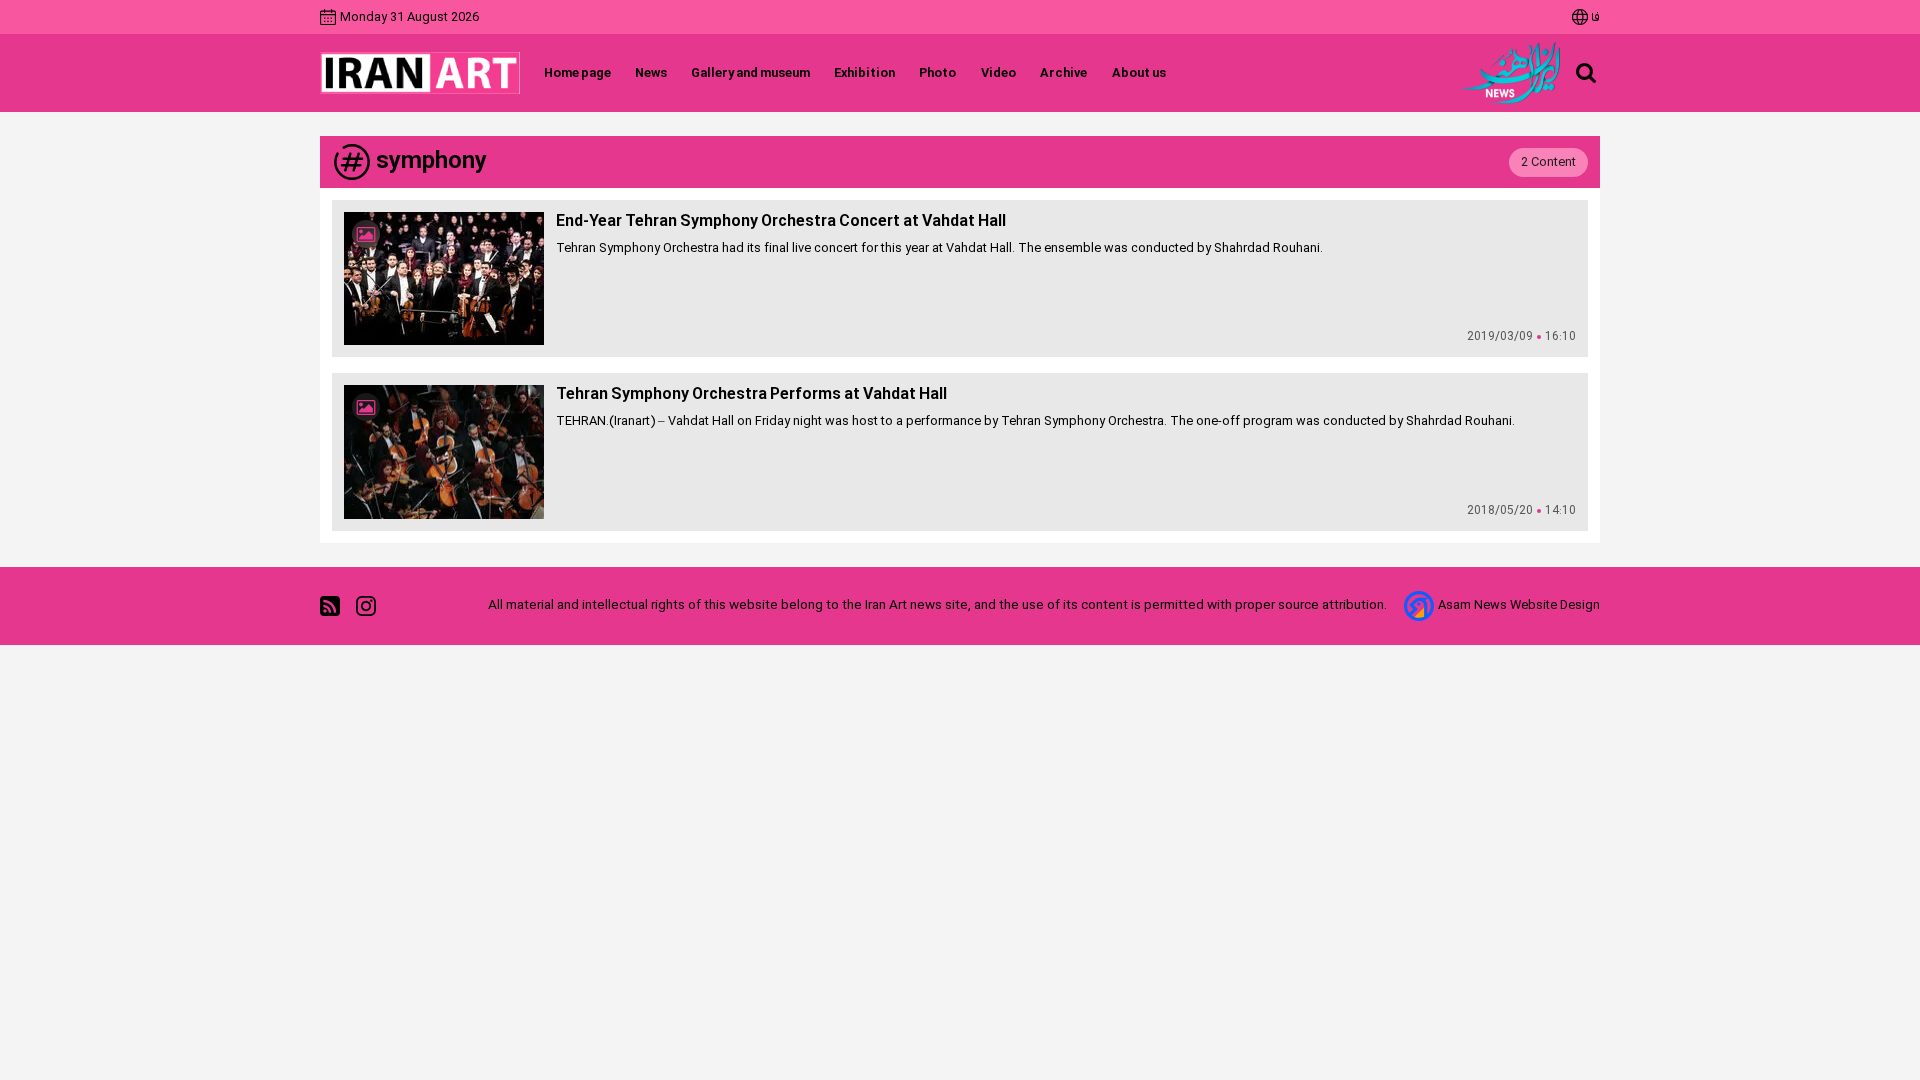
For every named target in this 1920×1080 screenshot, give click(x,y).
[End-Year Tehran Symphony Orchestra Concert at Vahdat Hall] (444, 278)
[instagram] (366, 605)
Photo (937, 73)
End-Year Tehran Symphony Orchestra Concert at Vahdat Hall (781, 222)
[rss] (330, 605)
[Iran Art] (420, 73)
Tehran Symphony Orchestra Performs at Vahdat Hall (751, 395)
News (651, 73)
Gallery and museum (750, 73)
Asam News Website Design (1519, 605)
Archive (1063, 73)
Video (998, 73)
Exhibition (864, 73)
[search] (1586, 73)
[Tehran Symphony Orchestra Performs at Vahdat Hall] (444, 451)
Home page (577, 73)
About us (1138, 73)
